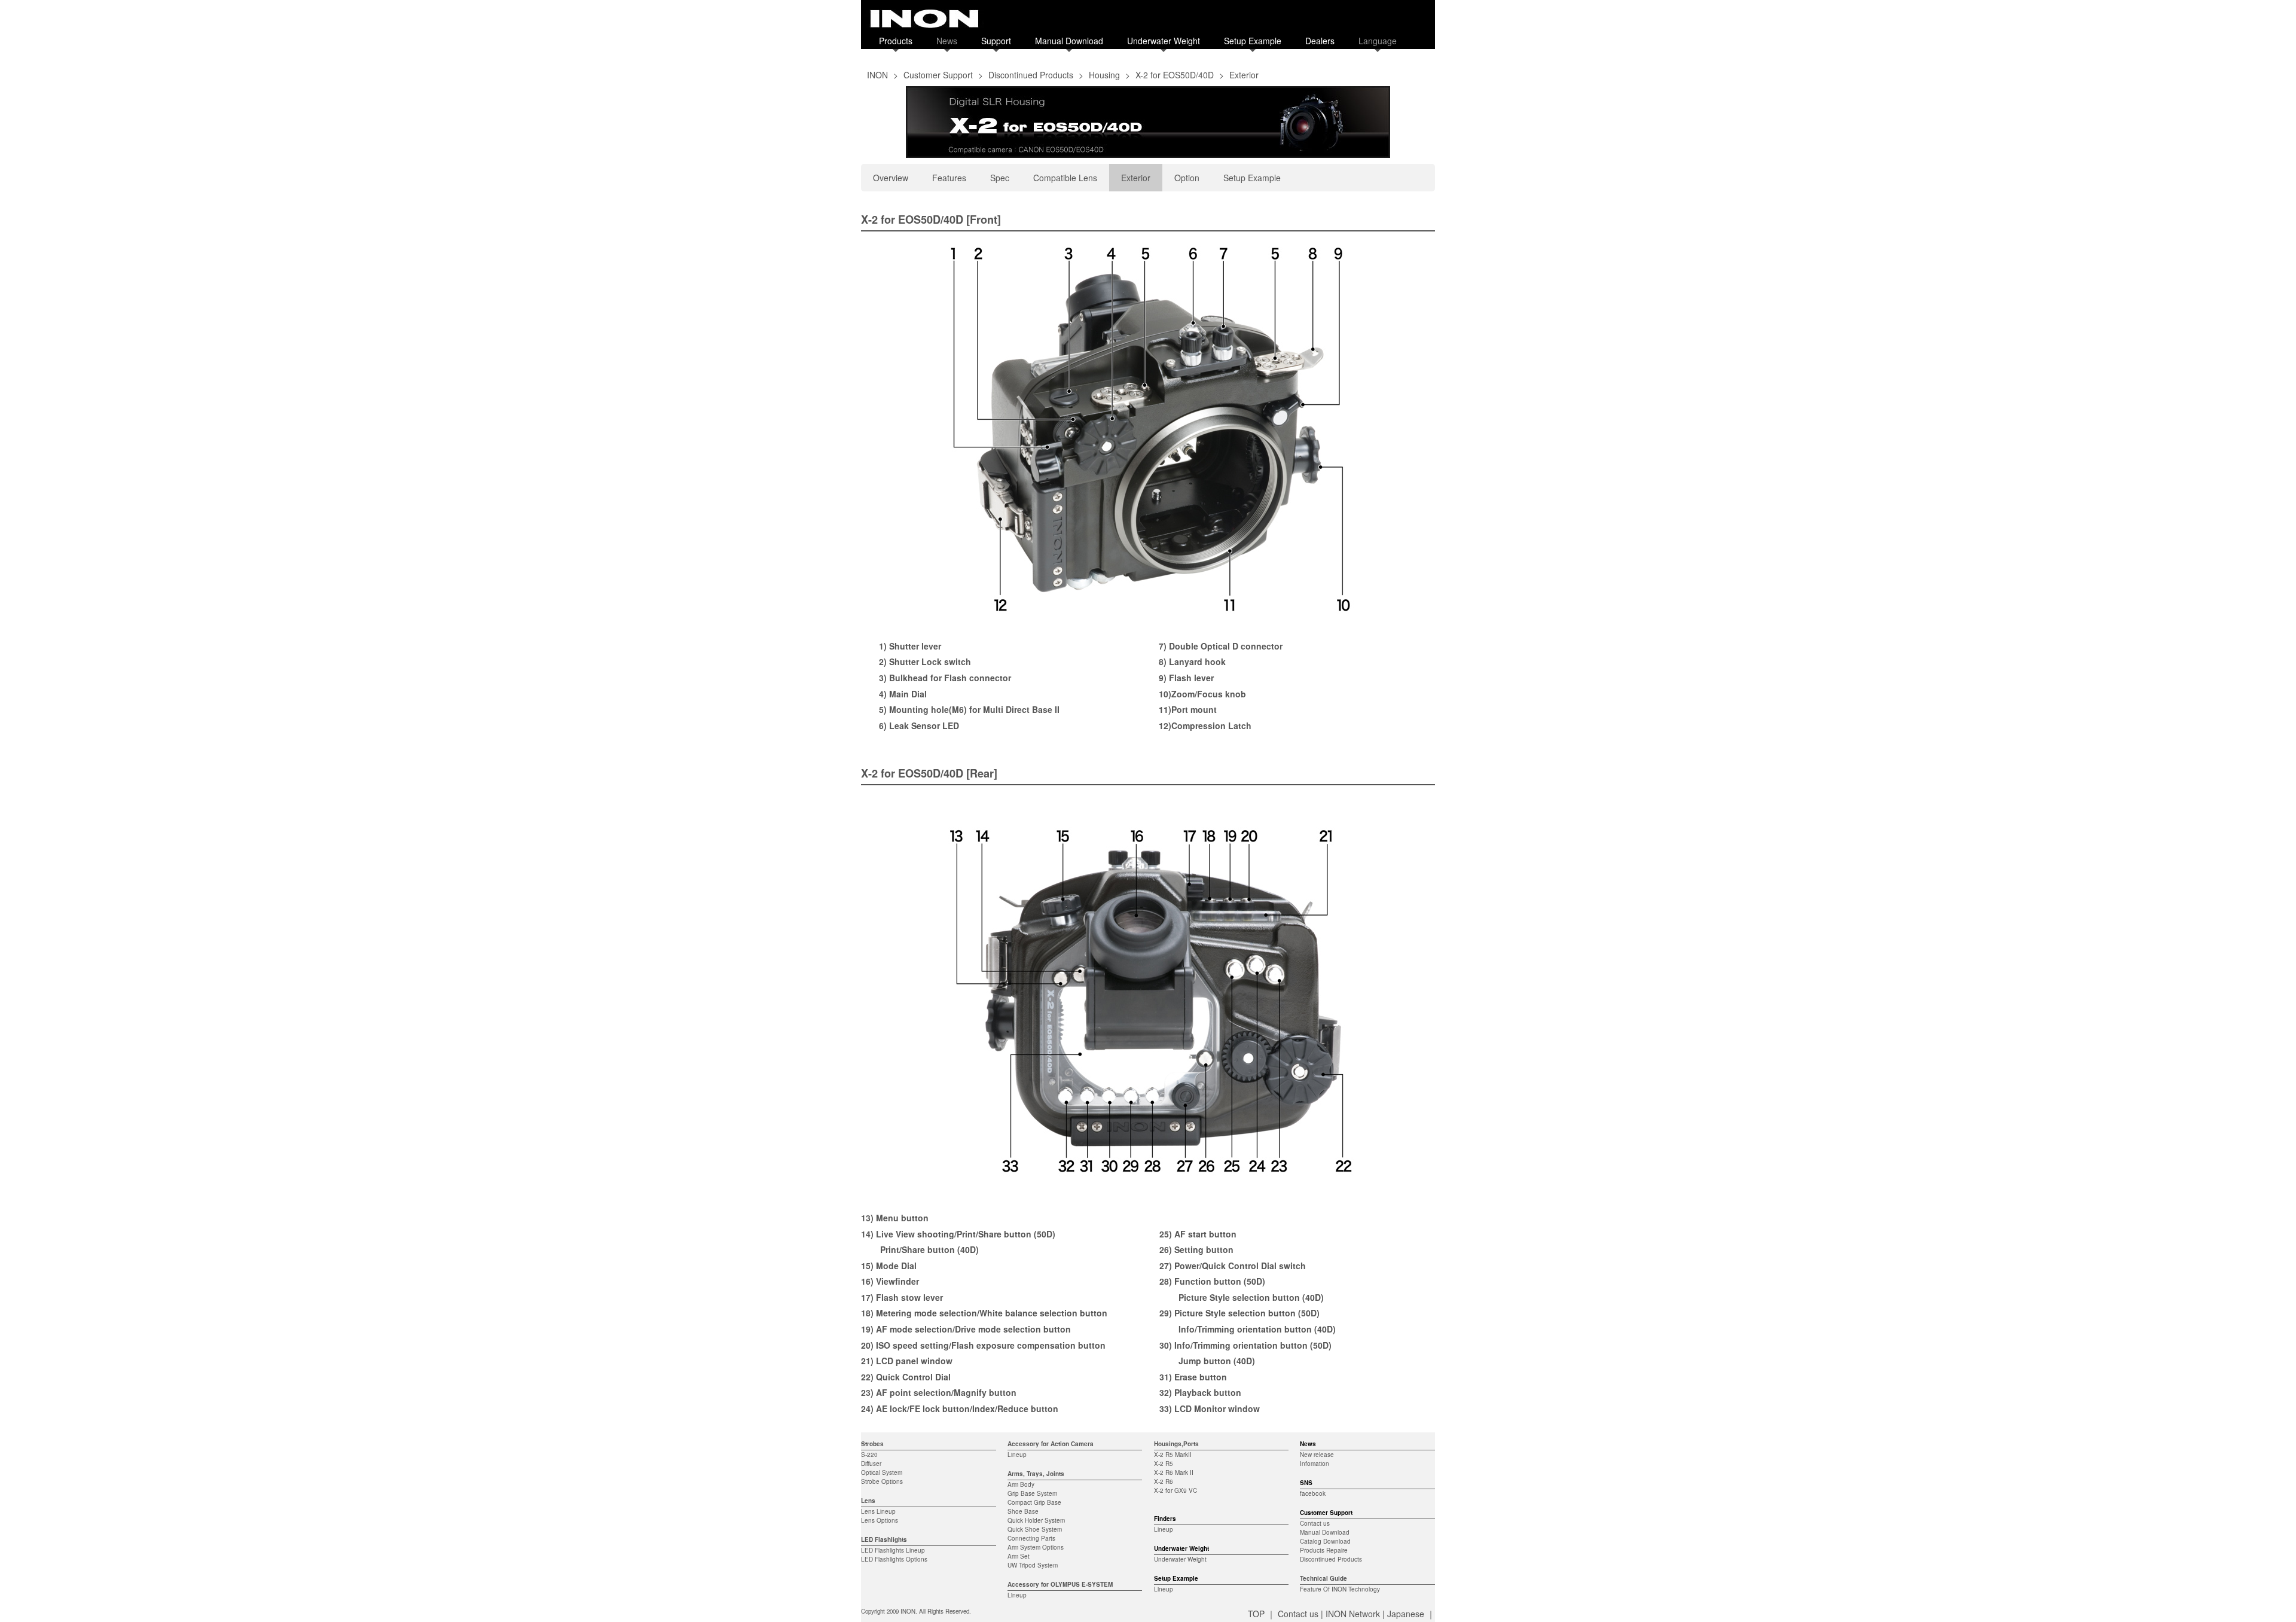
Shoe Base (1023, 1511)
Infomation (1315, 1464)
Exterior (1136, 178)
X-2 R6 (1164, 1481)
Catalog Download (1325, 1541)
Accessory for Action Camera (1051, 1444)
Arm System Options (1036, 1547)
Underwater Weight (1164, 41)
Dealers (1320, 41)
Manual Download (1069, 41)
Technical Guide (1323, 1578)
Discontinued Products (1031, 75)
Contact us (1315, 1523)
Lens (868, 1501)
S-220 (869, 1455)
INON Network (1353, 1614)
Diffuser (871, 1464)
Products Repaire (1324, 1550)
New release (1317, 1455)
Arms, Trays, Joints (1036, 1474)
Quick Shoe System (1035, 1529)
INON (877, 75)
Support (996, 41)
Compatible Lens (1065, 178)
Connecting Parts (1031, 1538)
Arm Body (1021, 1484)
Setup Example (1253, 41)
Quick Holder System (1036, 1520)
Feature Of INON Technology (1340, 1589)
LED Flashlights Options (894, 1559)
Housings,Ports (1176, 1444)
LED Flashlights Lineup (893, 1550)
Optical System (882, 1472)
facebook (1313, 1493)
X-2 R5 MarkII (1173, 1455)
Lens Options (880, 1520)
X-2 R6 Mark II (1174, 1472)
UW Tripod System (1033, 1565)
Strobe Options (882, 1481)
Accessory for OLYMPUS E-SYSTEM (1060, 1584)
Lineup (1017, 1455)
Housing (1104, 75)
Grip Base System (1032, 1493)
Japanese (1406, 1614)
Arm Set (1019, 1556)
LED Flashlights (884, 1539)
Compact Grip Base (1034, 1502)
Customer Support (938, 75)
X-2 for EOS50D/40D (1175, 75)
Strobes (872, 1444)
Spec (1000, 178)
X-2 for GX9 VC (1176, 1490)
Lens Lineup (878, 1511)
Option (1187, 178)
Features (949, 178)
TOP (1256, 1614)
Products (896, 41)
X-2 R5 (1164, 1464)
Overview (891, 178)
